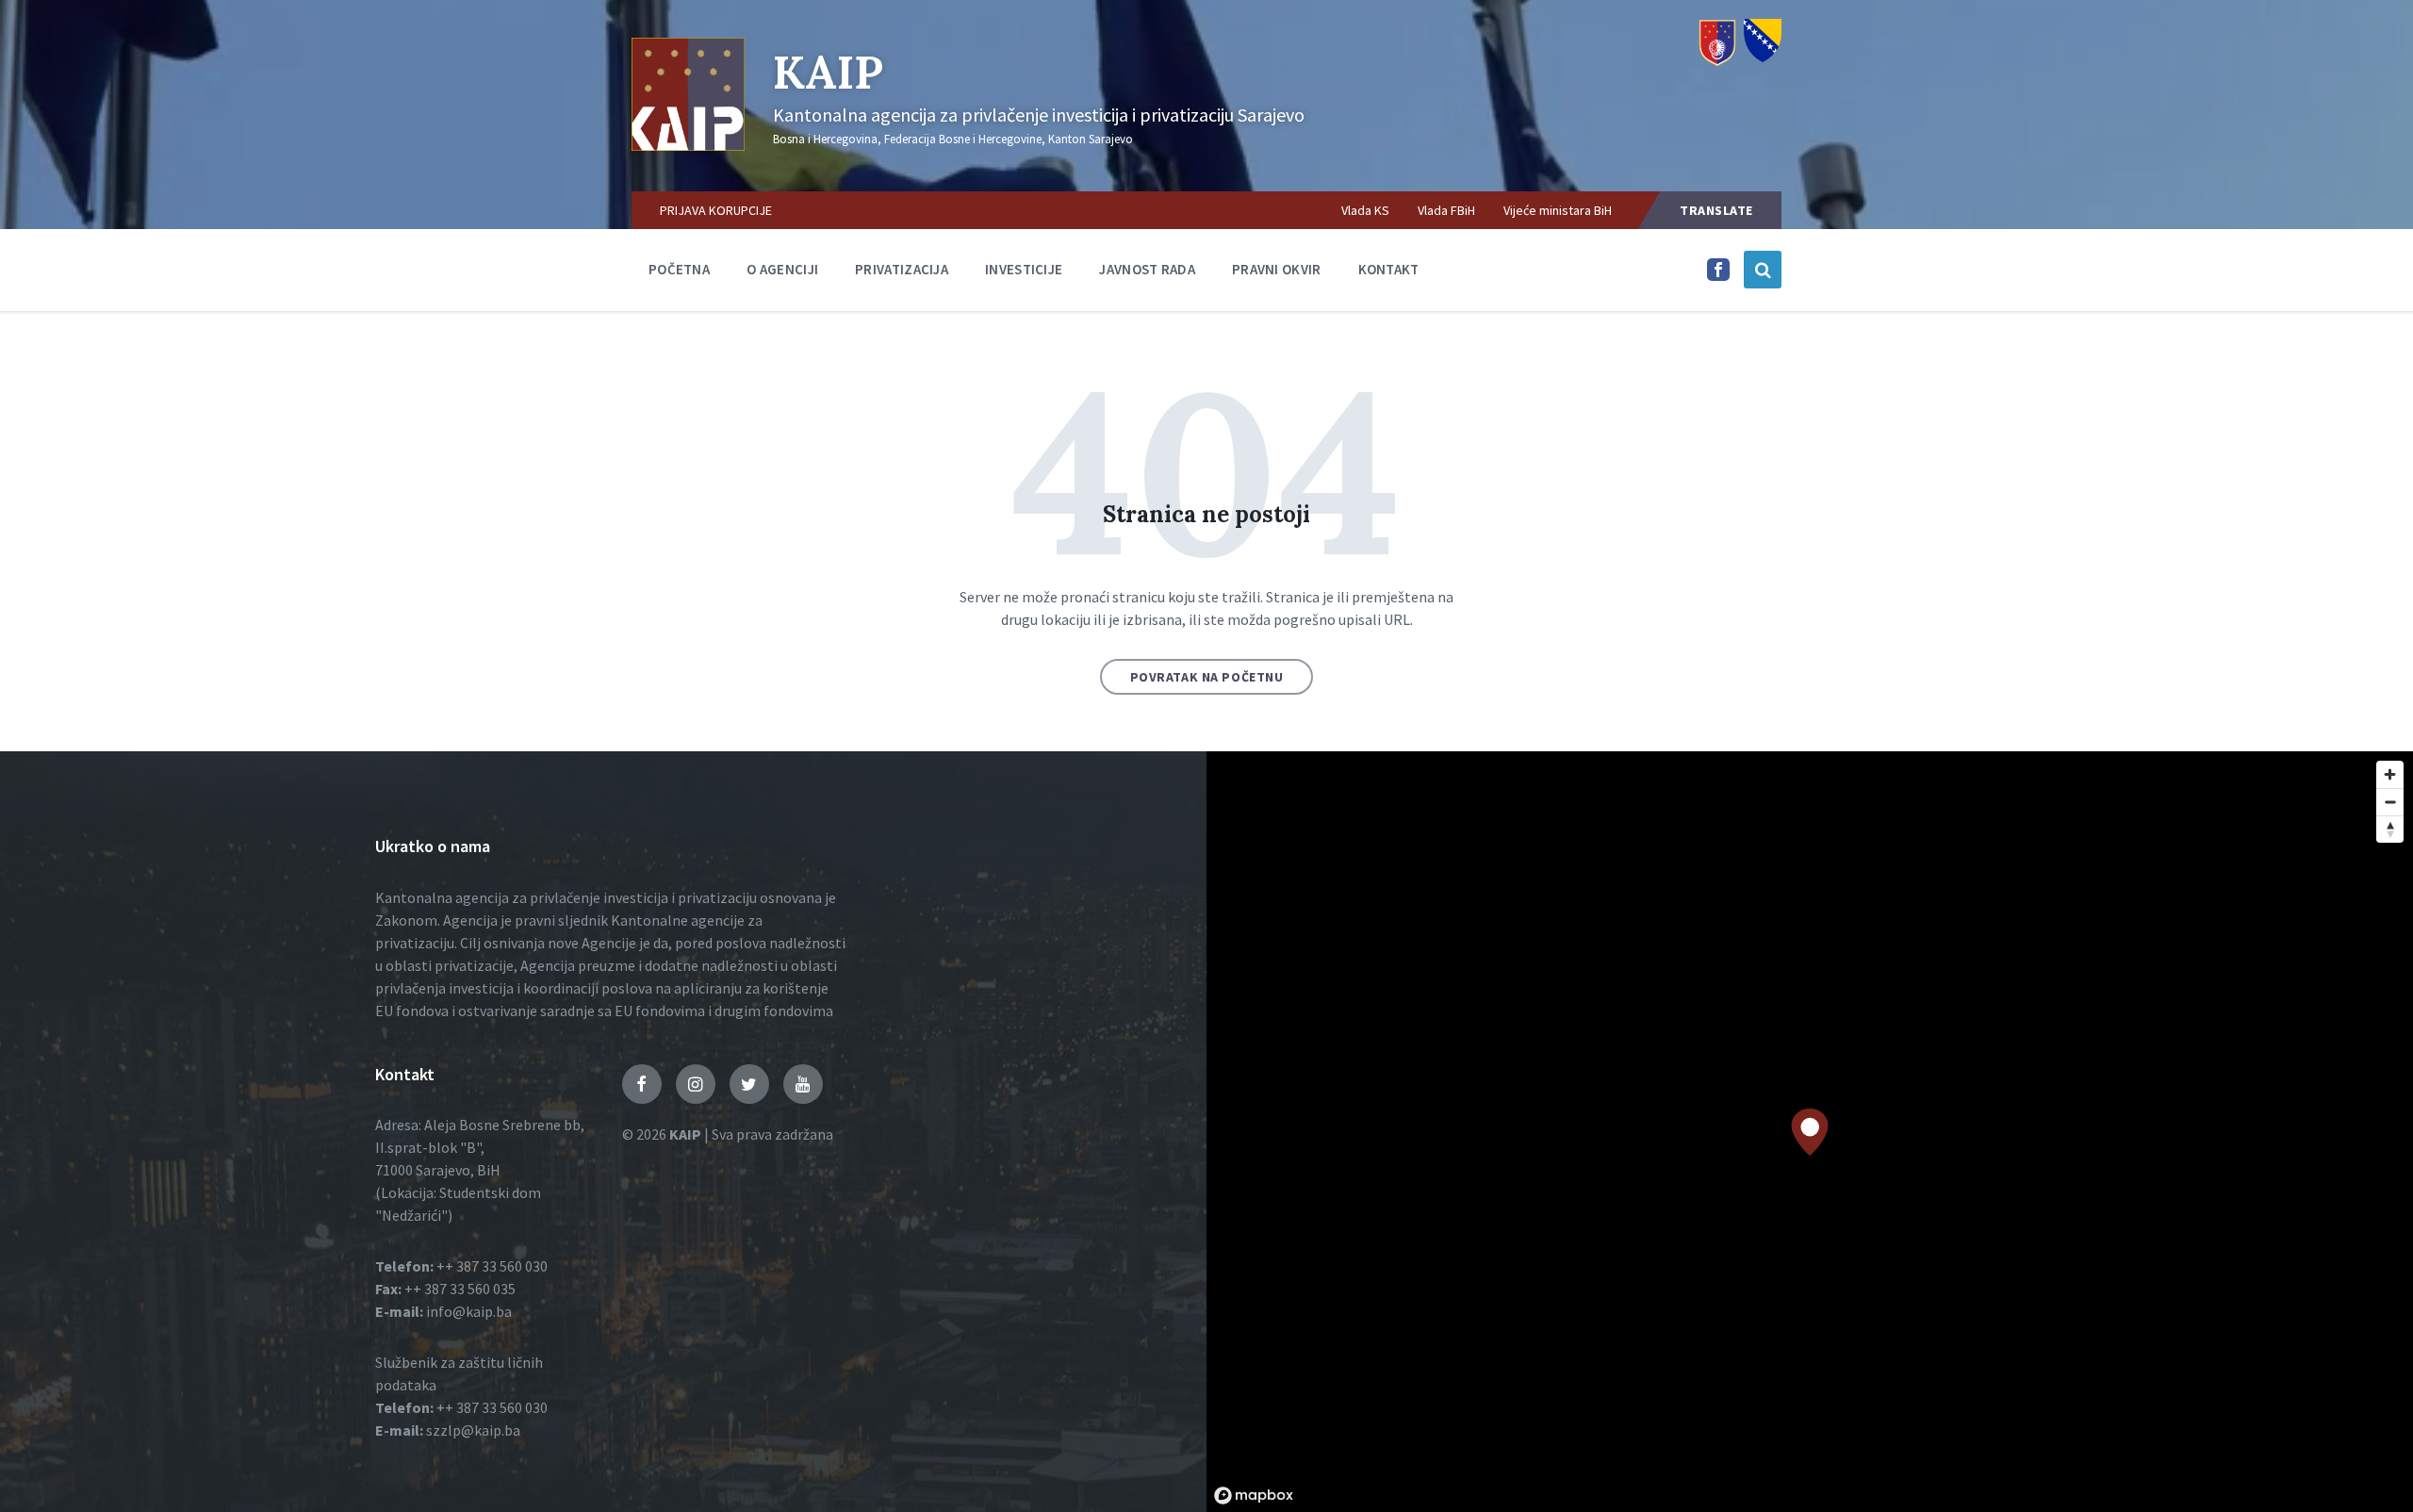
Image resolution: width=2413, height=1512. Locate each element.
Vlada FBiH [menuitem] (1446, 210)
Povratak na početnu (1207, 677)
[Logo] (688, 145)
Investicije (1024, 269)
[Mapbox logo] (1254, 1496)
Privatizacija (902, 269)
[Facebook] (1718, 275)
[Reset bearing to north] (2390, 829)
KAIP (828, 72)
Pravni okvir (1277, 269)
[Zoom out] (2390, 802)
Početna (679, 269)
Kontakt (1389, 269)
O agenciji (782, 269)
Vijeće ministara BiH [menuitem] (1558, 210)
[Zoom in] (2390, 774)
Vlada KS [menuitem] (1365, 210)
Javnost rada (1147, 269)
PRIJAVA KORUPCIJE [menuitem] (716, 210)
